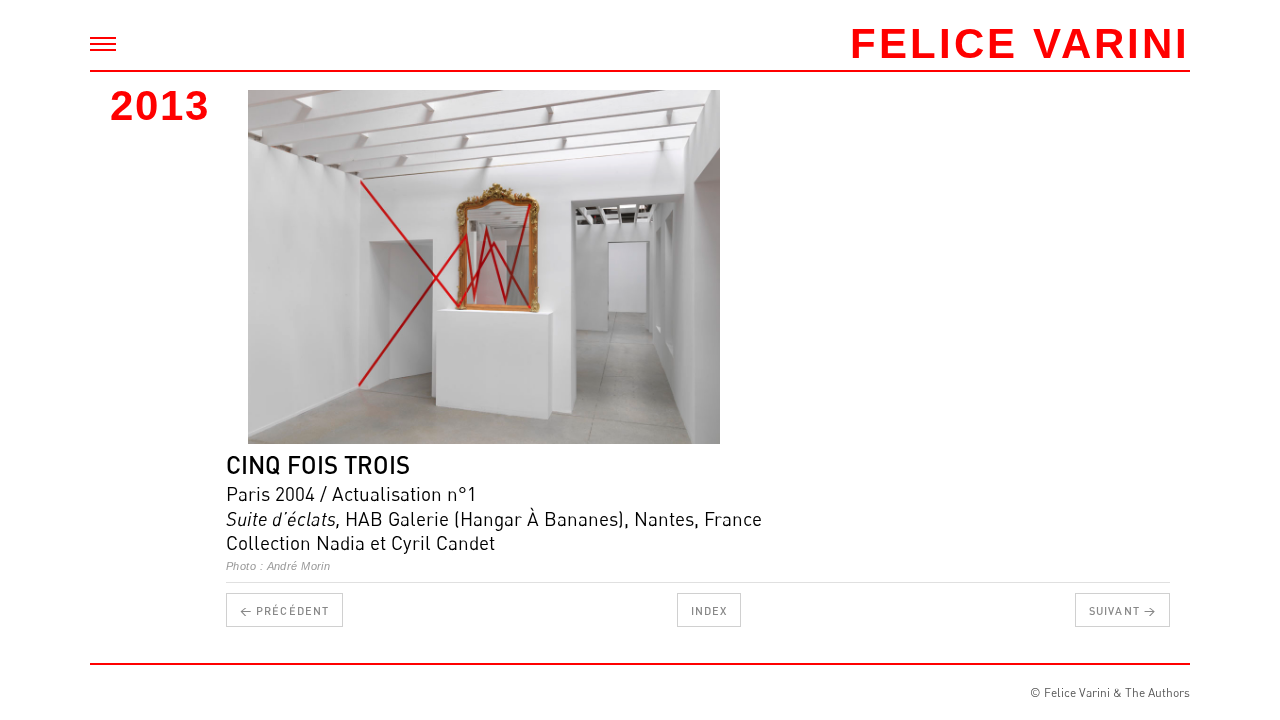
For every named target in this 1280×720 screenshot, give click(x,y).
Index (709, 610)
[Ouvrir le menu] (103, 44)
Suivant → (1122, 610)
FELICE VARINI (1020, 43)
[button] (271, 267)
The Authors (1157, 692)
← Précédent (284, 610)
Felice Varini (1077, 692)
